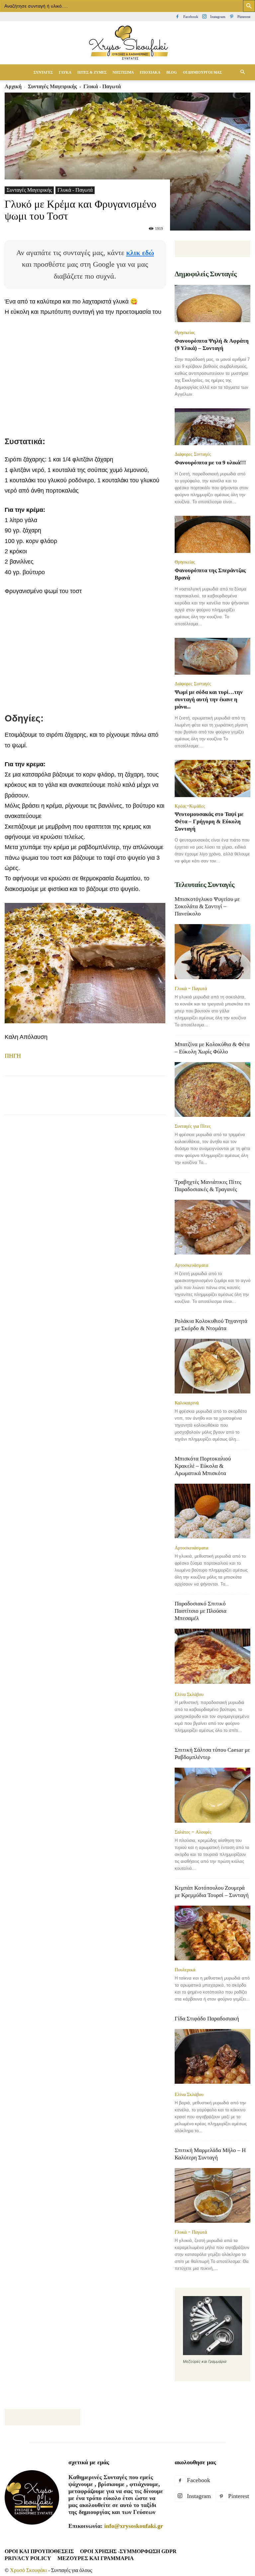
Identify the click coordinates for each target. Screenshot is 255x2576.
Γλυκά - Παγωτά (75, 190)
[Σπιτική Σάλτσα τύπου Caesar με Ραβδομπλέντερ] (212, 1795)
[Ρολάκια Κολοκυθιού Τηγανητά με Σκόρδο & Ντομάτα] (212, 1366)
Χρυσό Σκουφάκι (28, 2570)
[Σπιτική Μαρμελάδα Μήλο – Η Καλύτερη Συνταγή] (212, 2195)
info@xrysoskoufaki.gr (134, 2526)
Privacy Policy (28, 2558)
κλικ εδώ (140, 253)
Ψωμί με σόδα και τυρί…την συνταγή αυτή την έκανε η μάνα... (209, 699)
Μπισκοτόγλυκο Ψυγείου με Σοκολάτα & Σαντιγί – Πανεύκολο (207, 906)
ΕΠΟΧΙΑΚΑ (150, 72)
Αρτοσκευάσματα (191, 1265)
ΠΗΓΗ (13, 1056)
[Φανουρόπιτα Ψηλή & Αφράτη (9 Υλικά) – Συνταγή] (212, 304)
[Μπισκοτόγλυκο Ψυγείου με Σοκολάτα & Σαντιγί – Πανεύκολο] (212, 951)
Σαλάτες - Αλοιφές (193, 1832)
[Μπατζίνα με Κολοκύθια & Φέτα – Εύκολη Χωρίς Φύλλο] (212, 1089)
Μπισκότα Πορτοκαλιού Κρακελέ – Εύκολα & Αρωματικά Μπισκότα (203, 1466)
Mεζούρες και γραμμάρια (96, 2558)
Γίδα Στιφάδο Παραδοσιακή (207, 2019)
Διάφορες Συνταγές (193, 454)
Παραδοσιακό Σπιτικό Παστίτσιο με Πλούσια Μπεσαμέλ (201, 1611)
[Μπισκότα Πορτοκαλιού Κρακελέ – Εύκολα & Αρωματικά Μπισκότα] (212, 1511)
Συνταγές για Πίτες (193, 1126)
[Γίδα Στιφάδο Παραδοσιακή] (212, 2057)
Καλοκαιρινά (187, 1403)
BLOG (172, 72)
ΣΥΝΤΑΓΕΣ (43, 72)
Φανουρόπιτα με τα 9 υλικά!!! (210, 463)
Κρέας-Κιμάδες (190, 806)
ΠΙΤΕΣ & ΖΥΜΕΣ (92, 72)
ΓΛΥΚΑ (65, 72)
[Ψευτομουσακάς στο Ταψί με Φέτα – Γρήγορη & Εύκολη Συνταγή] (212, 779)
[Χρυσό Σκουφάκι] (127, 43)
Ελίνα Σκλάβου (189, 1694)
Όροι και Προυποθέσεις (39, 2551)
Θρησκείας (185, 332)
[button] (242, 72)
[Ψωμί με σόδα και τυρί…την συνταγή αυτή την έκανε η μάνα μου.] (212, 656)
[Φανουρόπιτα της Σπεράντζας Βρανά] (212, 534)
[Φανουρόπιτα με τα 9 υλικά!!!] (212, 427)
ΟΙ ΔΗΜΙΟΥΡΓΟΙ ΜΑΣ (202, 72)
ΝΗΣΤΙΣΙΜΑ (123, 72)
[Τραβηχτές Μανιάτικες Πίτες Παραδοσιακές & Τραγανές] (212, 1228)
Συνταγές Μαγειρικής (29, 190)
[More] (166, 1101)
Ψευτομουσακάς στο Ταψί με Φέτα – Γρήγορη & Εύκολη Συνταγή (209, 821)
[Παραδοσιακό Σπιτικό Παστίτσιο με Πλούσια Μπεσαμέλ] (212, 1657)
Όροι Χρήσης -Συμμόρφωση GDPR (128, 2551)
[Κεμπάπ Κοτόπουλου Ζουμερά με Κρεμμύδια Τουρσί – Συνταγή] (212, 1933)
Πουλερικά (185, 1970)
